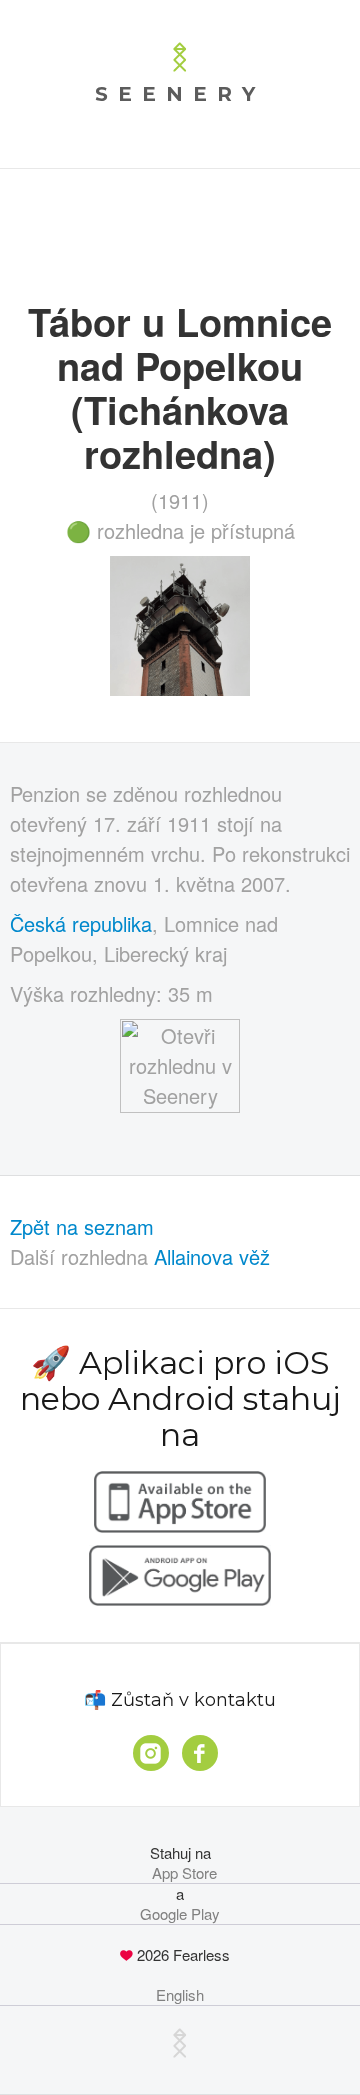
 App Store (180, 1873)
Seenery (180, 94)
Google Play (180, 1914)
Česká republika (81, 923)
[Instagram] (151, 1753)
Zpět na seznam (82, 1226)
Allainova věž (212, 1256)
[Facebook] (200, 1753)
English (180, 1995)
